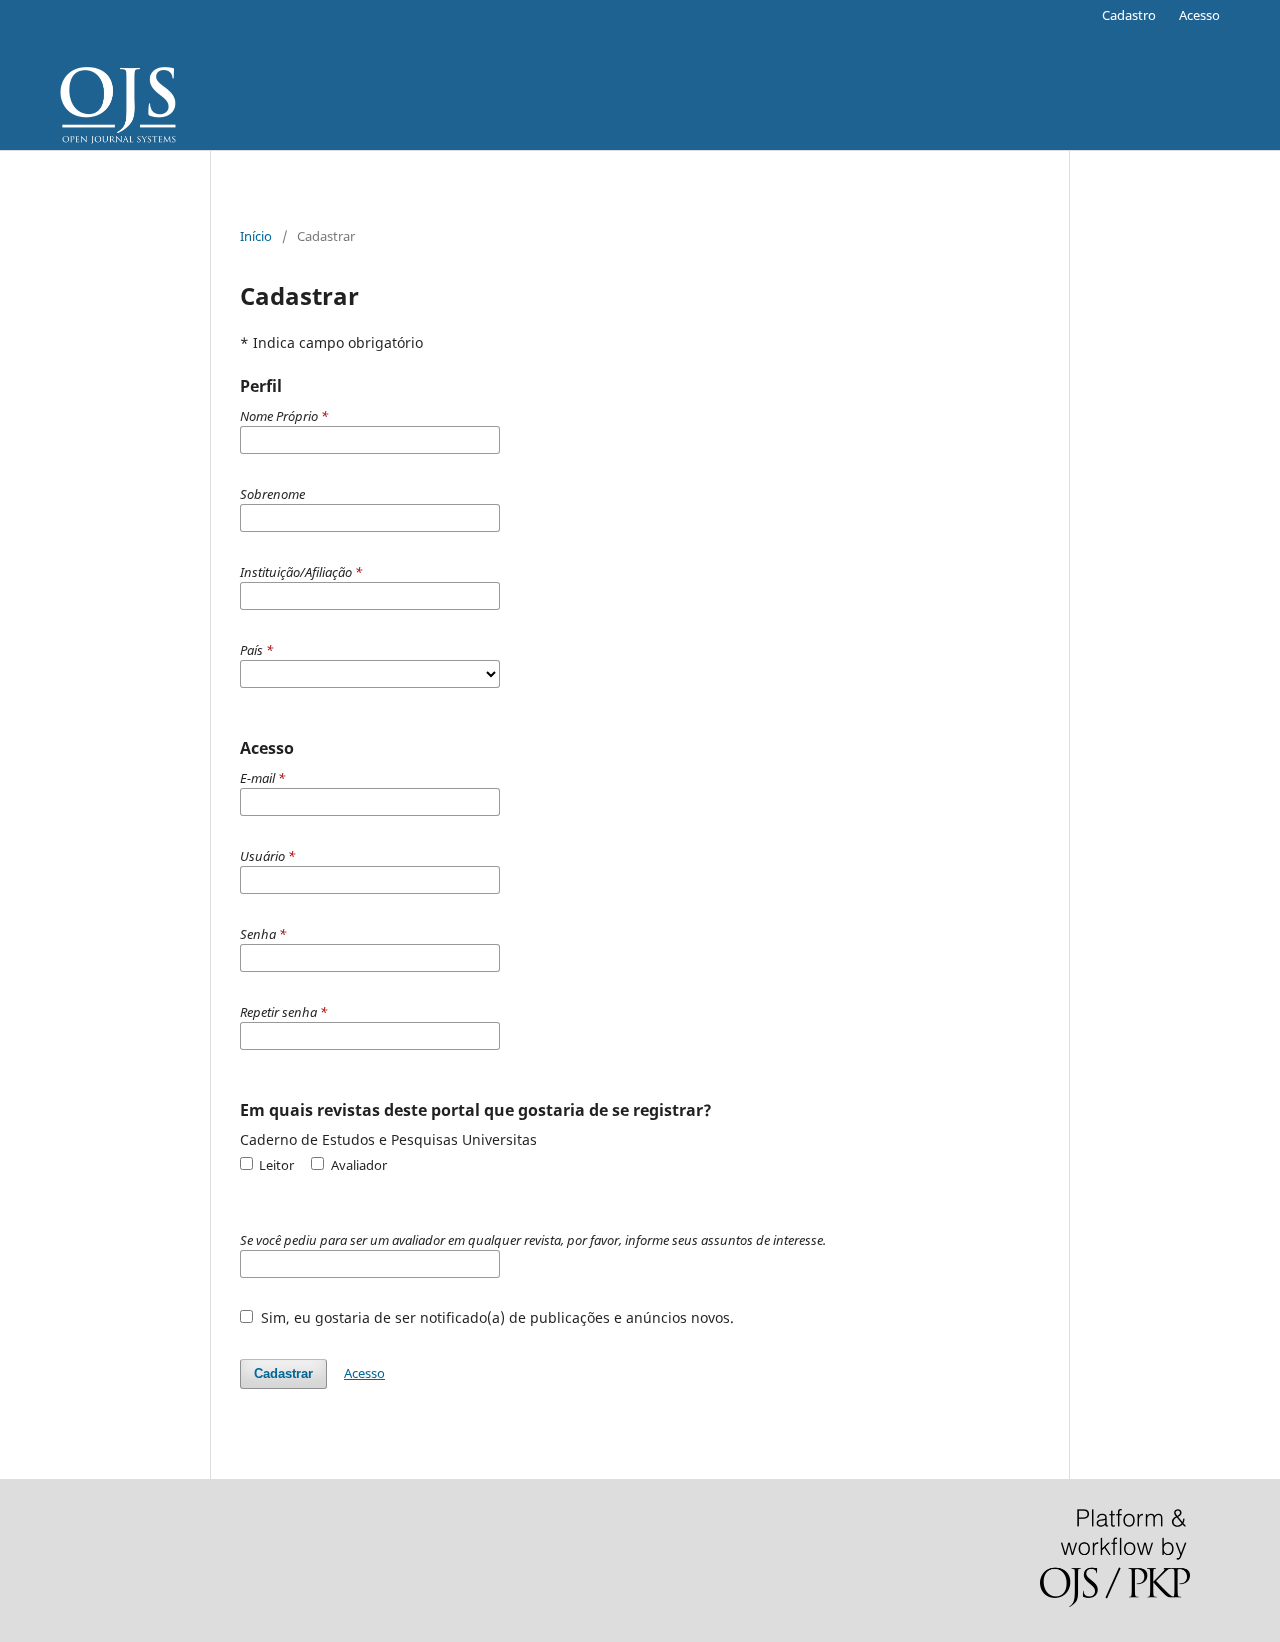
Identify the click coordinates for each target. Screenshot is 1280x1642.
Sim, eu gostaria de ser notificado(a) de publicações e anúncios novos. (495, 1317)
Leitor (275, 1165)
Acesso (1199, 15)
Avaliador (357, 1165)
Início (256, 236)
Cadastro (1129, 15)
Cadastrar (283, 1373)
